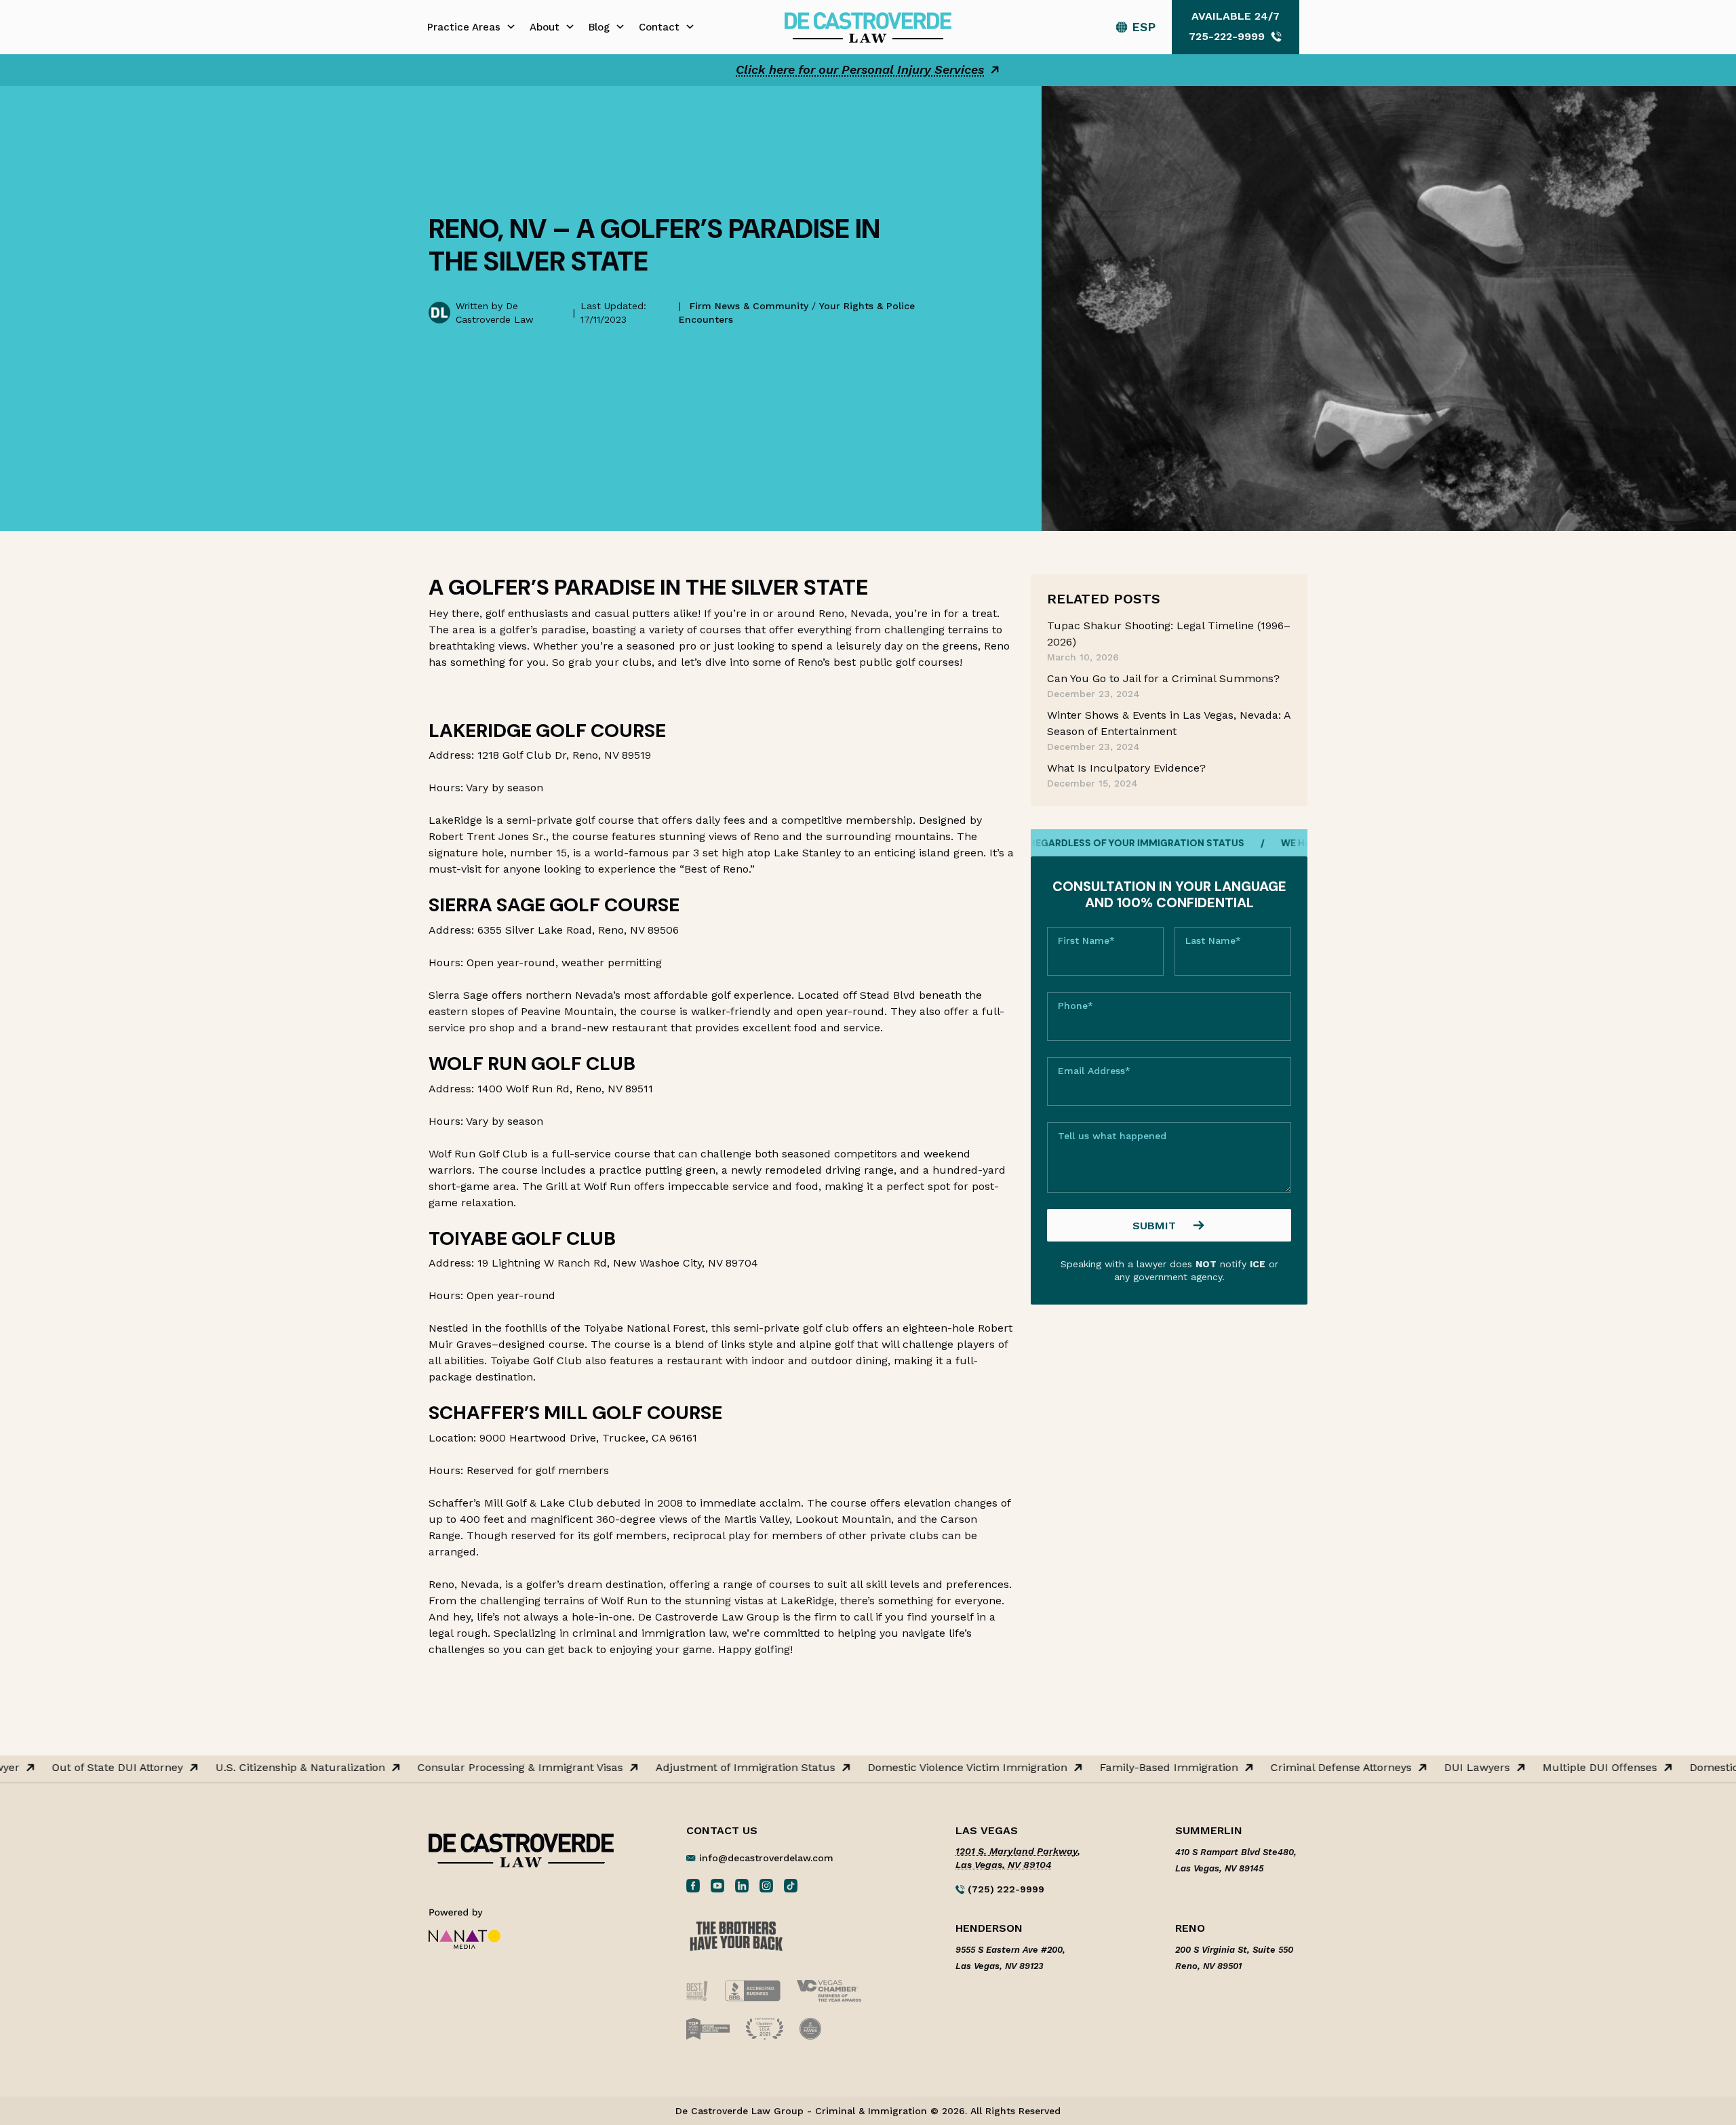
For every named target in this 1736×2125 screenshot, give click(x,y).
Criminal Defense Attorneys (1293, 1768)
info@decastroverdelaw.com (766, 1858)
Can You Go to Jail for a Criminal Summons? (1163, 678)
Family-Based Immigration (1121, 1768)
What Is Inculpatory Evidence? (1126, 768)
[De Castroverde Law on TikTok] (791, 1885)
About (545, 27)
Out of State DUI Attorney (70, 1768)
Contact (659, 27)
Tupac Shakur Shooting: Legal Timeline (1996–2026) (1169, 634)
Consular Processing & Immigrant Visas (472, 1768)
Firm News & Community (749, 306)
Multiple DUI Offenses (1552, 1768)
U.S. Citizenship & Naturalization (252, 1768)
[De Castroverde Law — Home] (868, 26)
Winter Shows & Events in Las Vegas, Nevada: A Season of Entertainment (1169, 723)
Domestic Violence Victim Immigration (920, 1768)
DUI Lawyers (1429, 1768)
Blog (599, 27)
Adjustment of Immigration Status (697, 1768)
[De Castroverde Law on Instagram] (766, 1885)
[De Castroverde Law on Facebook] (693, 1885)
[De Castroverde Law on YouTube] (717, 1885)
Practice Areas (464, 27)
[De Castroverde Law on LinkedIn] (742, 1885)
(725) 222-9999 (1005, 1889)
